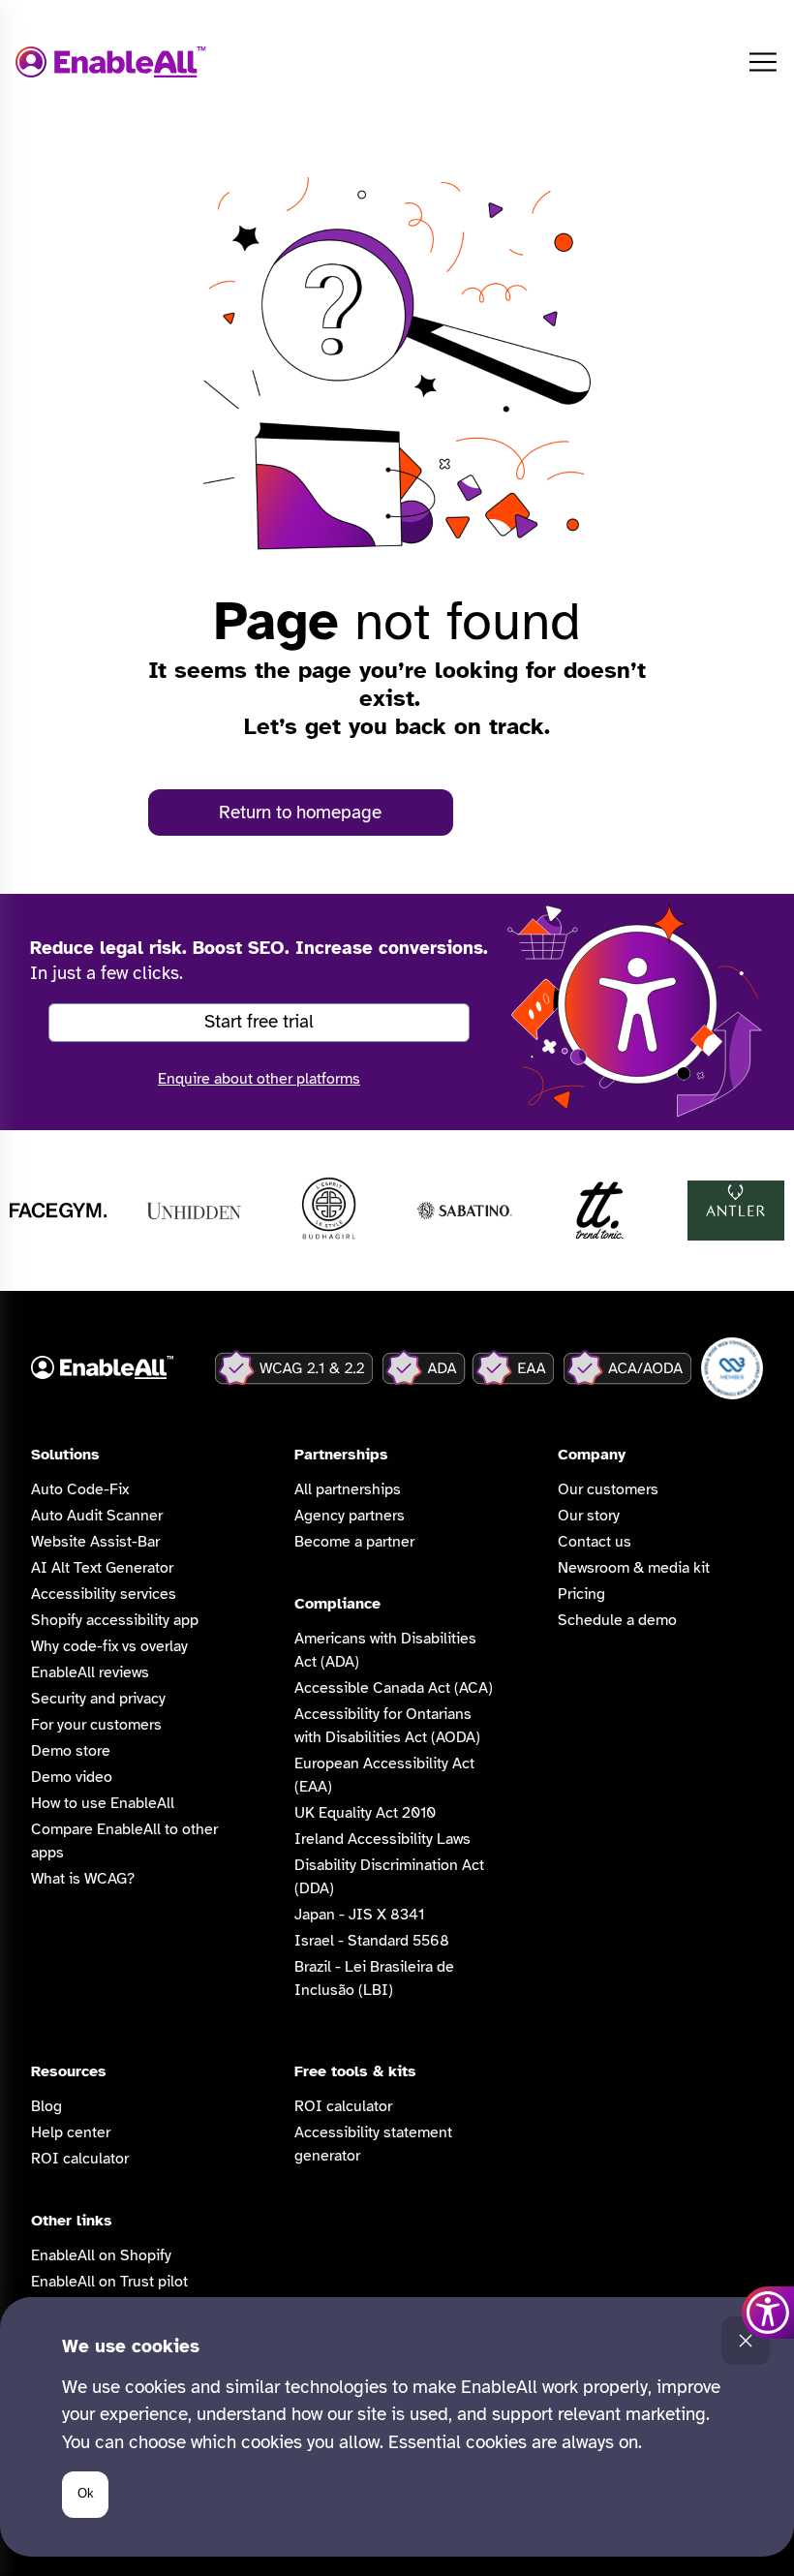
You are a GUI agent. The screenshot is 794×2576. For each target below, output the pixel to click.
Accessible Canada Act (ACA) (394, 1688)
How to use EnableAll (103, 1803)
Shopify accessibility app (115, 1620)
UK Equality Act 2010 (365, 1813)
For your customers (96, 1725)
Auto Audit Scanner (97, 1516)
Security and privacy (98, 1699)
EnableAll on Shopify (101, 2255)
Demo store (71, 1751)
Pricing (581, 1594)
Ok (86, 2493)
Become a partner (354, 1542)
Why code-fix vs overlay (109, 1646)
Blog (46, 2106)
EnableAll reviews (90, 1672)
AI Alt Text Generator (102, 1568)
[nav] (763, 62)
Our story (589, 1516)
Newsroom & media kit (634, 1568)
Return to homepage (300, 813)
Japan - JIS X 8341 (359, 1915)
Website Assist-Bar (95, 1542)
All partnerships (348, 1489)
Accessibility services (104, 1594)
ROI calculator (80, 2159)
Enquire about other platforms (259, 1079)
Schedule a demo (617, 1620)
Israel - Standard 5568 (372, 1941)
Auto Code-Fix (80, 1489)
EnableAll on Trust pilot (109, 2282)
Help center (71, 2132)
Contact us (595, 1542)
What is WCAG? (83, 1879)
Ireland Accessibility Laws (382, 1839)
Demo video (72, 1777)
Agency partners (350, 1516)
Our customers (608, 1489)
